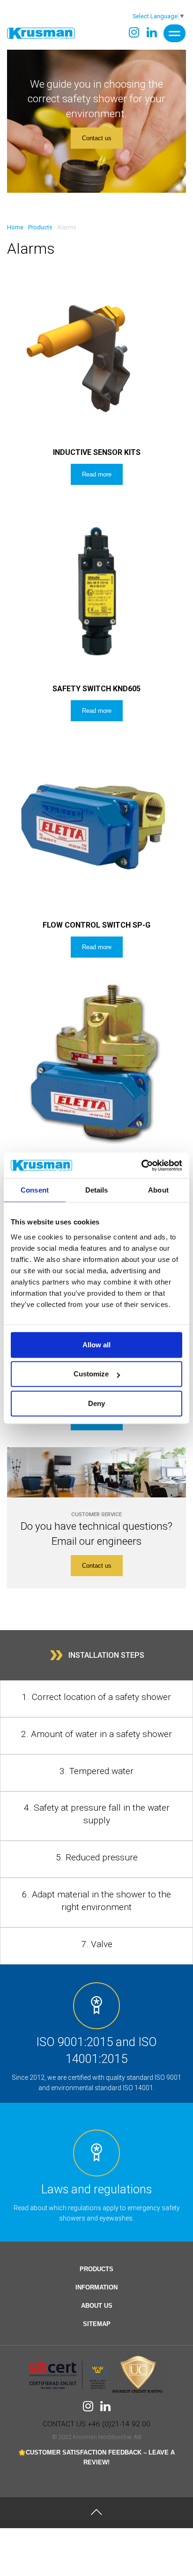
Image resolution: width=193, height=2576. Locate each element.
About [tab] (158, 1190)
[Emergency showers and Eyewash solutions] (41, 33)
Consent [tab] (35, 1190)
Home (15, 227)
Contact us (97, 138)
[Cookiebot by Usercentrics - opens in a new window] (141, 1165)
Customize (91, 1374)
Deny (96, 1403)
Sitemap (97, 2324)
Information (96, 2287)
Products (40, 227)
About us (97, 2306)
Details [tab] (97, 1190)
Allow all (96, 1345)
